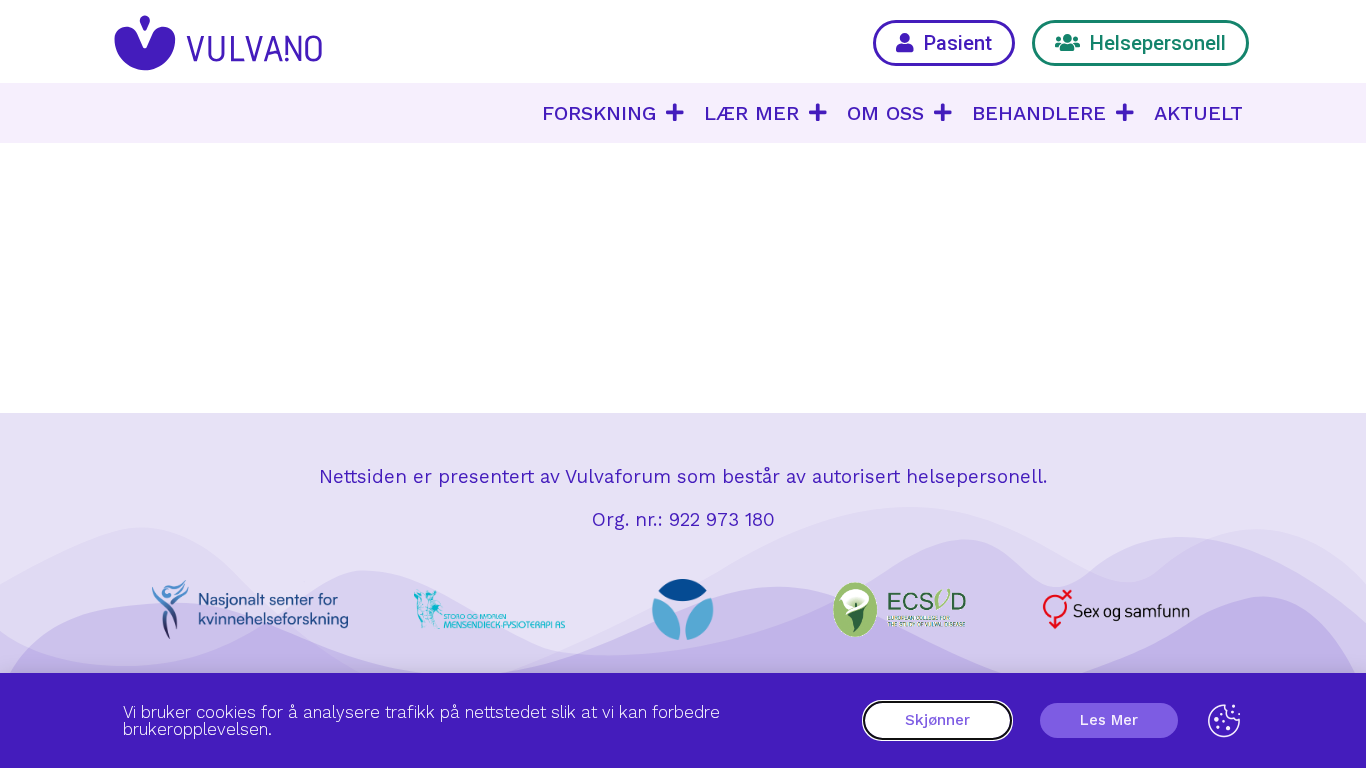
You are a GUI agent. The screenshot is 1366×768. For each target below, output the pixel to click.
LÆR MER (751, 113)
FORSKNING (599, 113)
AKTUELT (1198, 113)
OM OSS (885, 113)
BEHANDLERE (1039, 113)
